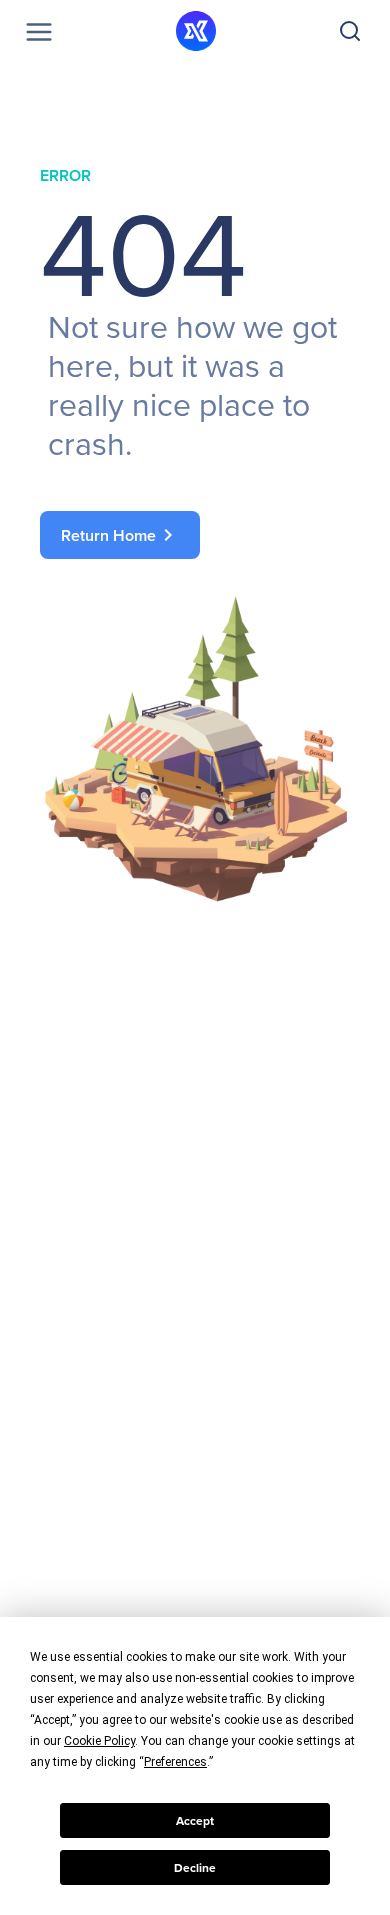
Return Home (120, 535)
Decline (195, 1868)
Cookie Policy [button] (99, 1741)
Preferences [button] (175, 1762)
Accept (195, 1821)
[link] (195, 535)
